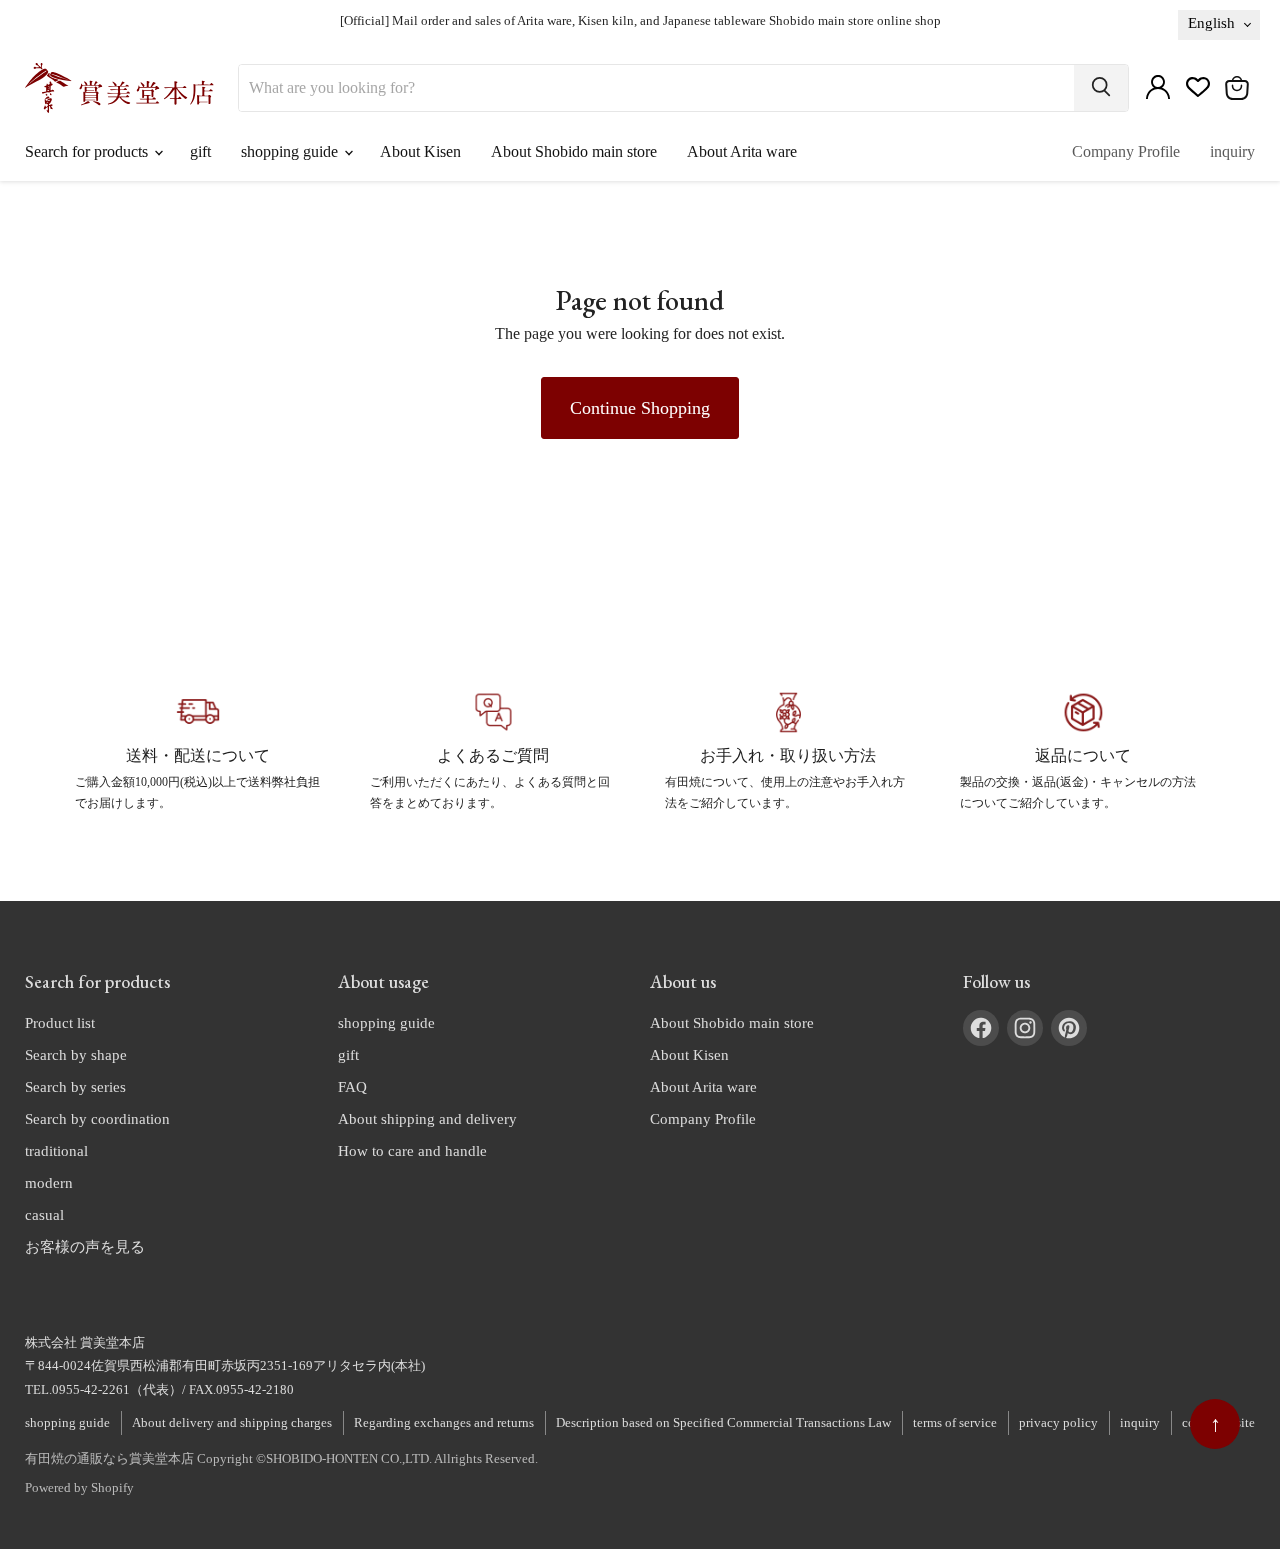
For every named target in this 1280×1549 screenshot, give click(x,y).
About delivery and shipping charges (232, 1422)
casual (44, 1215)
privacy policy (1058, 1422)
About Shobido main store (574, 151)
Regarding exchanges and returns (444, 1422)
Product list (60, 1023)
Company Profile (1126, 151)
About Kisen (420, 151)
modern (49, 1183)
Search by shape (76, 1055)
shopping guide (291, 151)
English (1211, 23)
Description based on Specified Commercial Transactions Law (723, 1422)
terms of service (955, 1422)
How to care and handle (412, 1151)
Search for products (88, 151)
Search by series (75, 1087)
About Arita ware (742, 151)
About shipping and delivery (427, 1119)
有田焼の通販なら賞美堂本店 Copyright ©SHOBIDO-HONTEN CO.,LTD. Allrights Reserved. (281, 1458)
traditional (56, 1151)
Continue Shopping (640, 408)
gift (200, 151)
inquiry (1232, 151)
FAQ (352, 1087)
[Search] (1101, 88)
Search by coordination (97, 1119)
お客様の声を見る (85, 1247)
